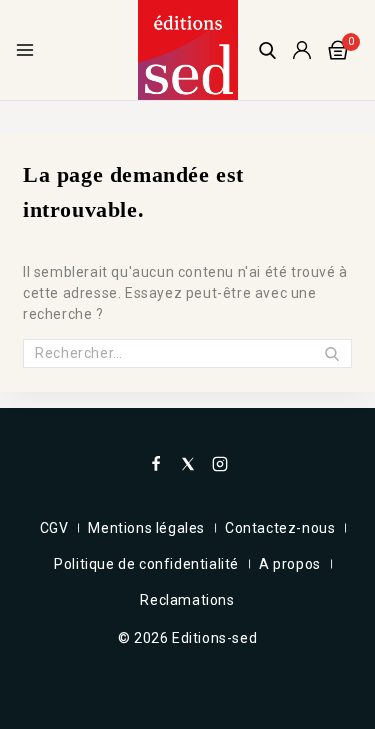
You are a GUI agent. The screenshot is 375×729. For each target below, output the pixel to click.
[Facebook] (156, 464)
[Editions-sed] (188, 50)
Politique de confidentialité (146, 564)
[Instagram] (220, 464)
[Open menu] (25, 50)
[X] (188, 464)
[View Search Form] (267, 50)
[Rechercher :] (187, 353)
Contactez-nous (280, 528)
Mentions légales (146, 528)
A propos (290, 564)
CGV (54, 528)
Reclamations (187, 600)
